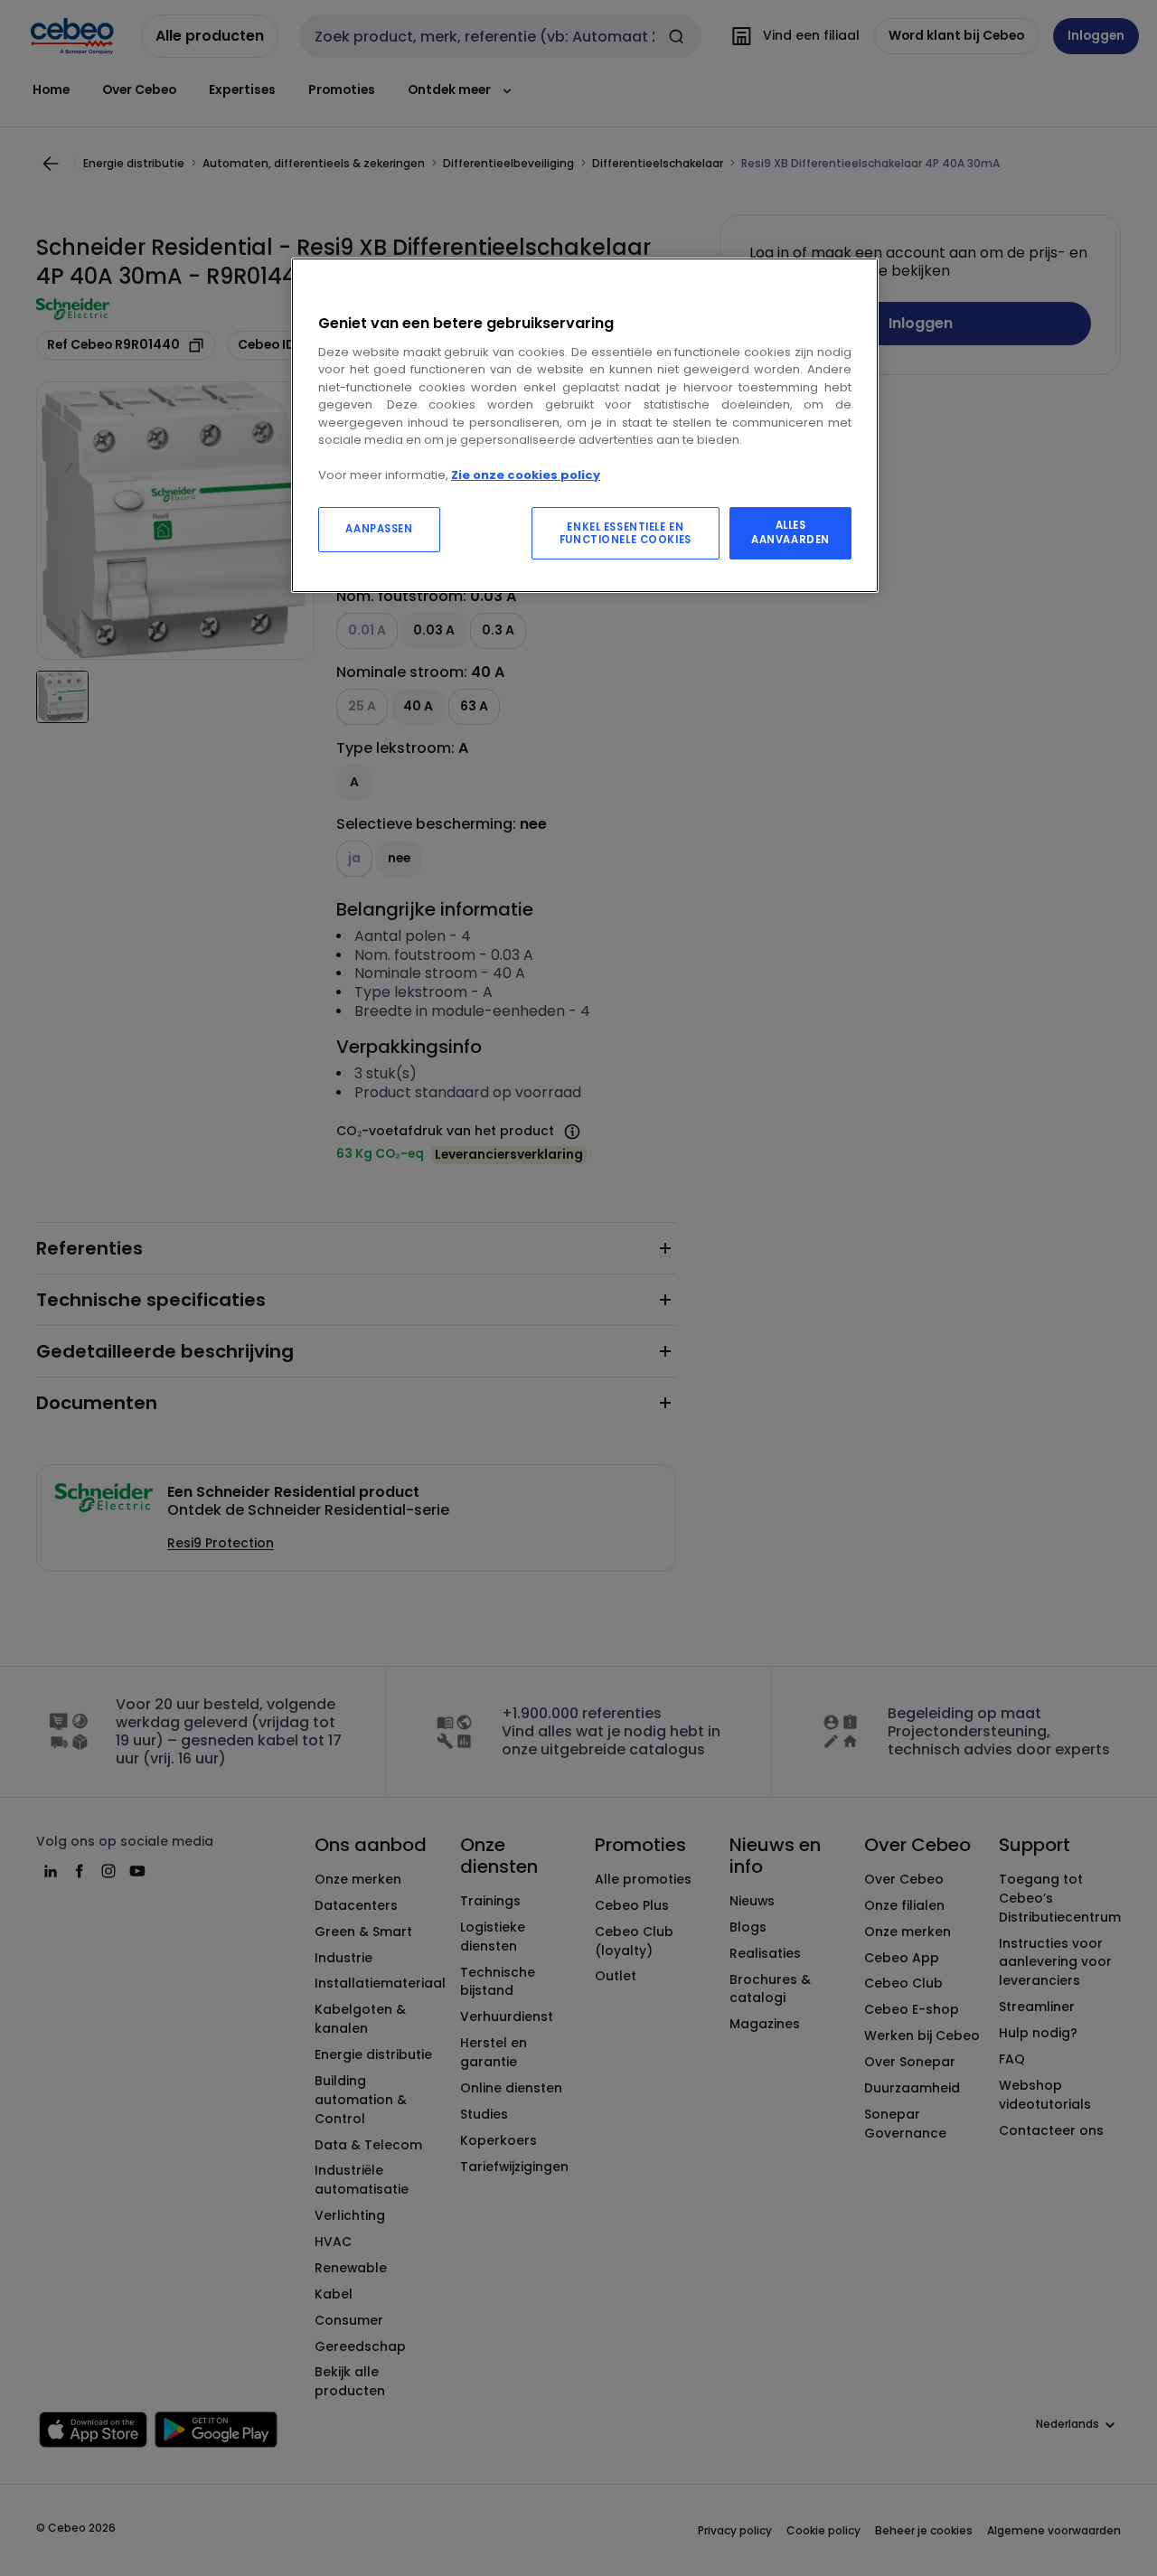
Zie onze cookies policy (526, 475)
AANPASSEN (379, 529)
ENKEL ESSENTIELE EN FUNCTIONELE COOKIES (626, 533)
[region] (585, 425)
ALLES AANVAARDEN (790, 532)
